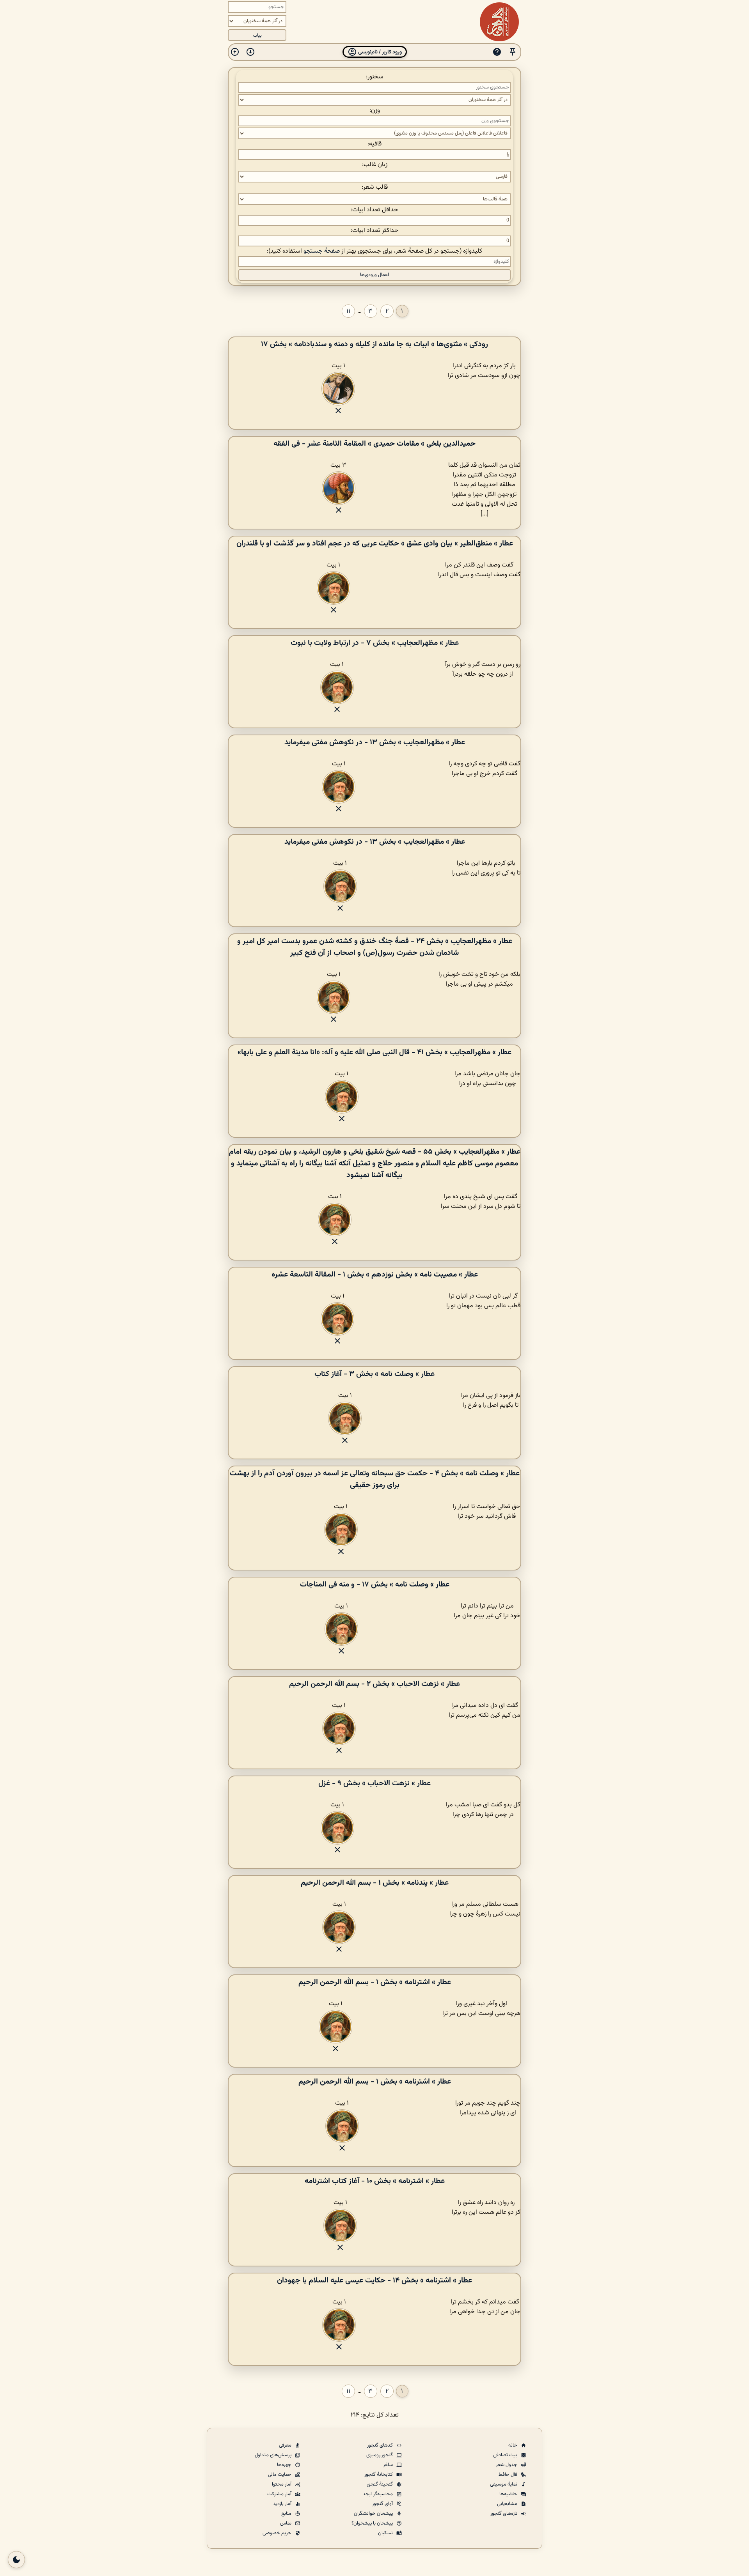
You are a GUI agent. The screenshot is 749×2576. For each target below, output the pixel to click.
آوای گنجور (383, 2504)
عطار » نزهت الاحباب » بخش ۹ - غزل (374, 1783)
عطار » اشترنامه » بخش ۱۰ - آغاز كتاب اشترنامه (375, 2181)
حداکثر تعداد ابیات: (375, 231)
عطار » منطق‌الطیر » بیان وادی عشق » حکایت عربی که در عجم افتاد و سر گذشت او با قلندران (375, 544)
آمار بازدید (283, 2504)
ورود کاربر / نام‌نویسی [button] (379, 52)
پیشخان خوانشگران (374, 2514)
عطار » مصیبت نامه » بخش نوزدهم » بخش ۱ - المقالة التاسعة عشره (375, 1275)
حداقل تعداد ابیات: (374, 210)
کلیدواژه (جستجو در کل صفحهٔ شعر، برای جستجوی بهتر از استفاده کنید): (374, 251)
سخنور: (375, 77)
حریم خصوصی (278, 2533)
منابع (287, 2514)
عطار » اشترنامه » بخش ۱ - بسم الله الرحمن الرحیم (375, 1982)
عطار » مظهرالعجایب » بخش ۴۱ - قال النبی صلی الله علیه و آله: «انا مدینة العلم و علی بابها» (374, 1052)
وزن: (375, 111)
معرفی (286, 2445)
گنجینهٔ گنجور (380, 2484)
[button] (513, 52)
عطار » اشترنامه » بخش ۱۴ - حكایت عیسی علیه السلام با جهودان (374, 2280)
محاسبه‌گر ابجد (378, 2494)
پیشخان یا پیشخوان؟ (373, 2523)
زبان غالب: (375, 165)
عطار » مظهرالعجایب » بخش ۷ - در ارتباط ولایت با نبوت (375, 643)
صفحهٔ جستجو (322, 251)
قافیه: (374, 144)
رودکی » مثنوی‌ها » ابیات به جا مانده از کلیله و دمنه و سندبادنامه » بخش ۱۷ (374, 344)
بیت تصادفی (506, 2455)
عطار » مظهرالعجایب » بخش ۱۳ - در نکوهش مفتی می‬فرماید (375, 742)
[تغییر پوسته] (16, 2560)
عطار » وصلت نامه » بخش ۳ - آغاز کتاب (374, 1374)
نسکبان (386, 2533)
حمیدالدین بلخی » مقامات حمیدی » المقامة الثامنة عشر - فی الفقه (374, 444)
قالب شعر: (375, 187)
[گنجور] (499, 22)
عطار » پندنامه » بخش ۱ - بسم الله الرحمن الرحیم (375, 1883)
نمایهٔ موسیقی (504, 2484)
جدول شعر (507, 2465)
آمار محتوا (282, 2484)
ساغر (389, 2465)
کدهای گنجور (381, 2445)
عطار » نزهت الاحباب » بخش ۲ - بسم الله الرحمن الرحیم (374, 1684)
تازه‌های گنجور (504, 2514)
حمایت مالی (280, 2475)
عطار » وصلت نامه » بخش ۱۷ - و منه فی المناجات (375, 1585)
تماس (286, 2523)
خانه (513, 2445)
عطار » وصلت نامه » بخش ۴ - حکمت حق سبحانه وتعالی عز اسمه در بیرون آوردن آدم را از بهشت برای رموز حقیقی (375, 1479)
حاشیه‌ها (509, 2494)
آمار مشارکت (280, 2494)
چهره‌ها (285, 2465)
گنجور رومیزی (380, 2455)
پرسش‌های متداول (274, 2455)
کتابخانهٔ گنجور (379, 2475)
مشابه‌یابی (508, 2504)
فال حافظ (509, 2475)
